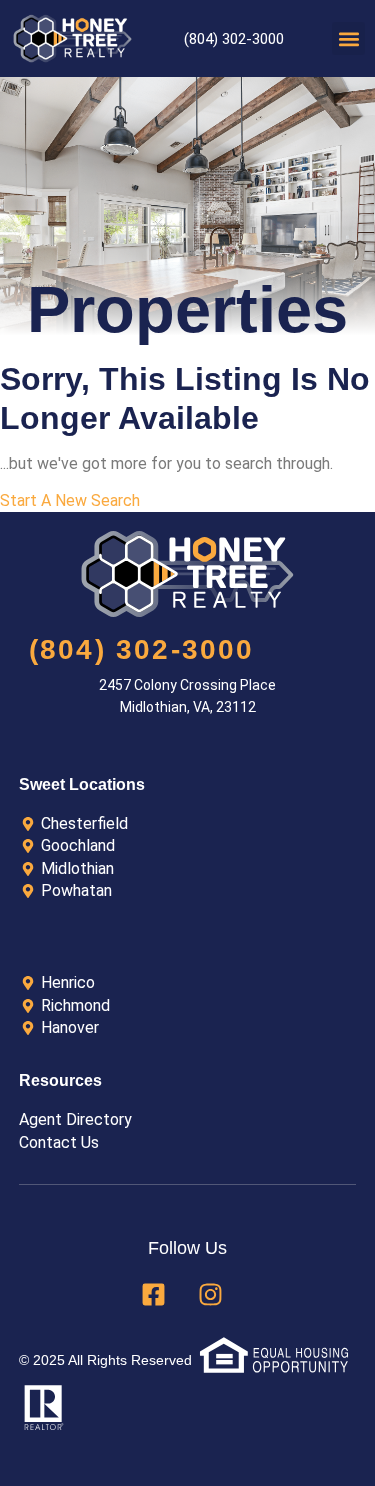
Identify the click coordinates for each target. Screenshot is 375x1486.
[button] (348, 38)
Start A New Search (70, 500)
